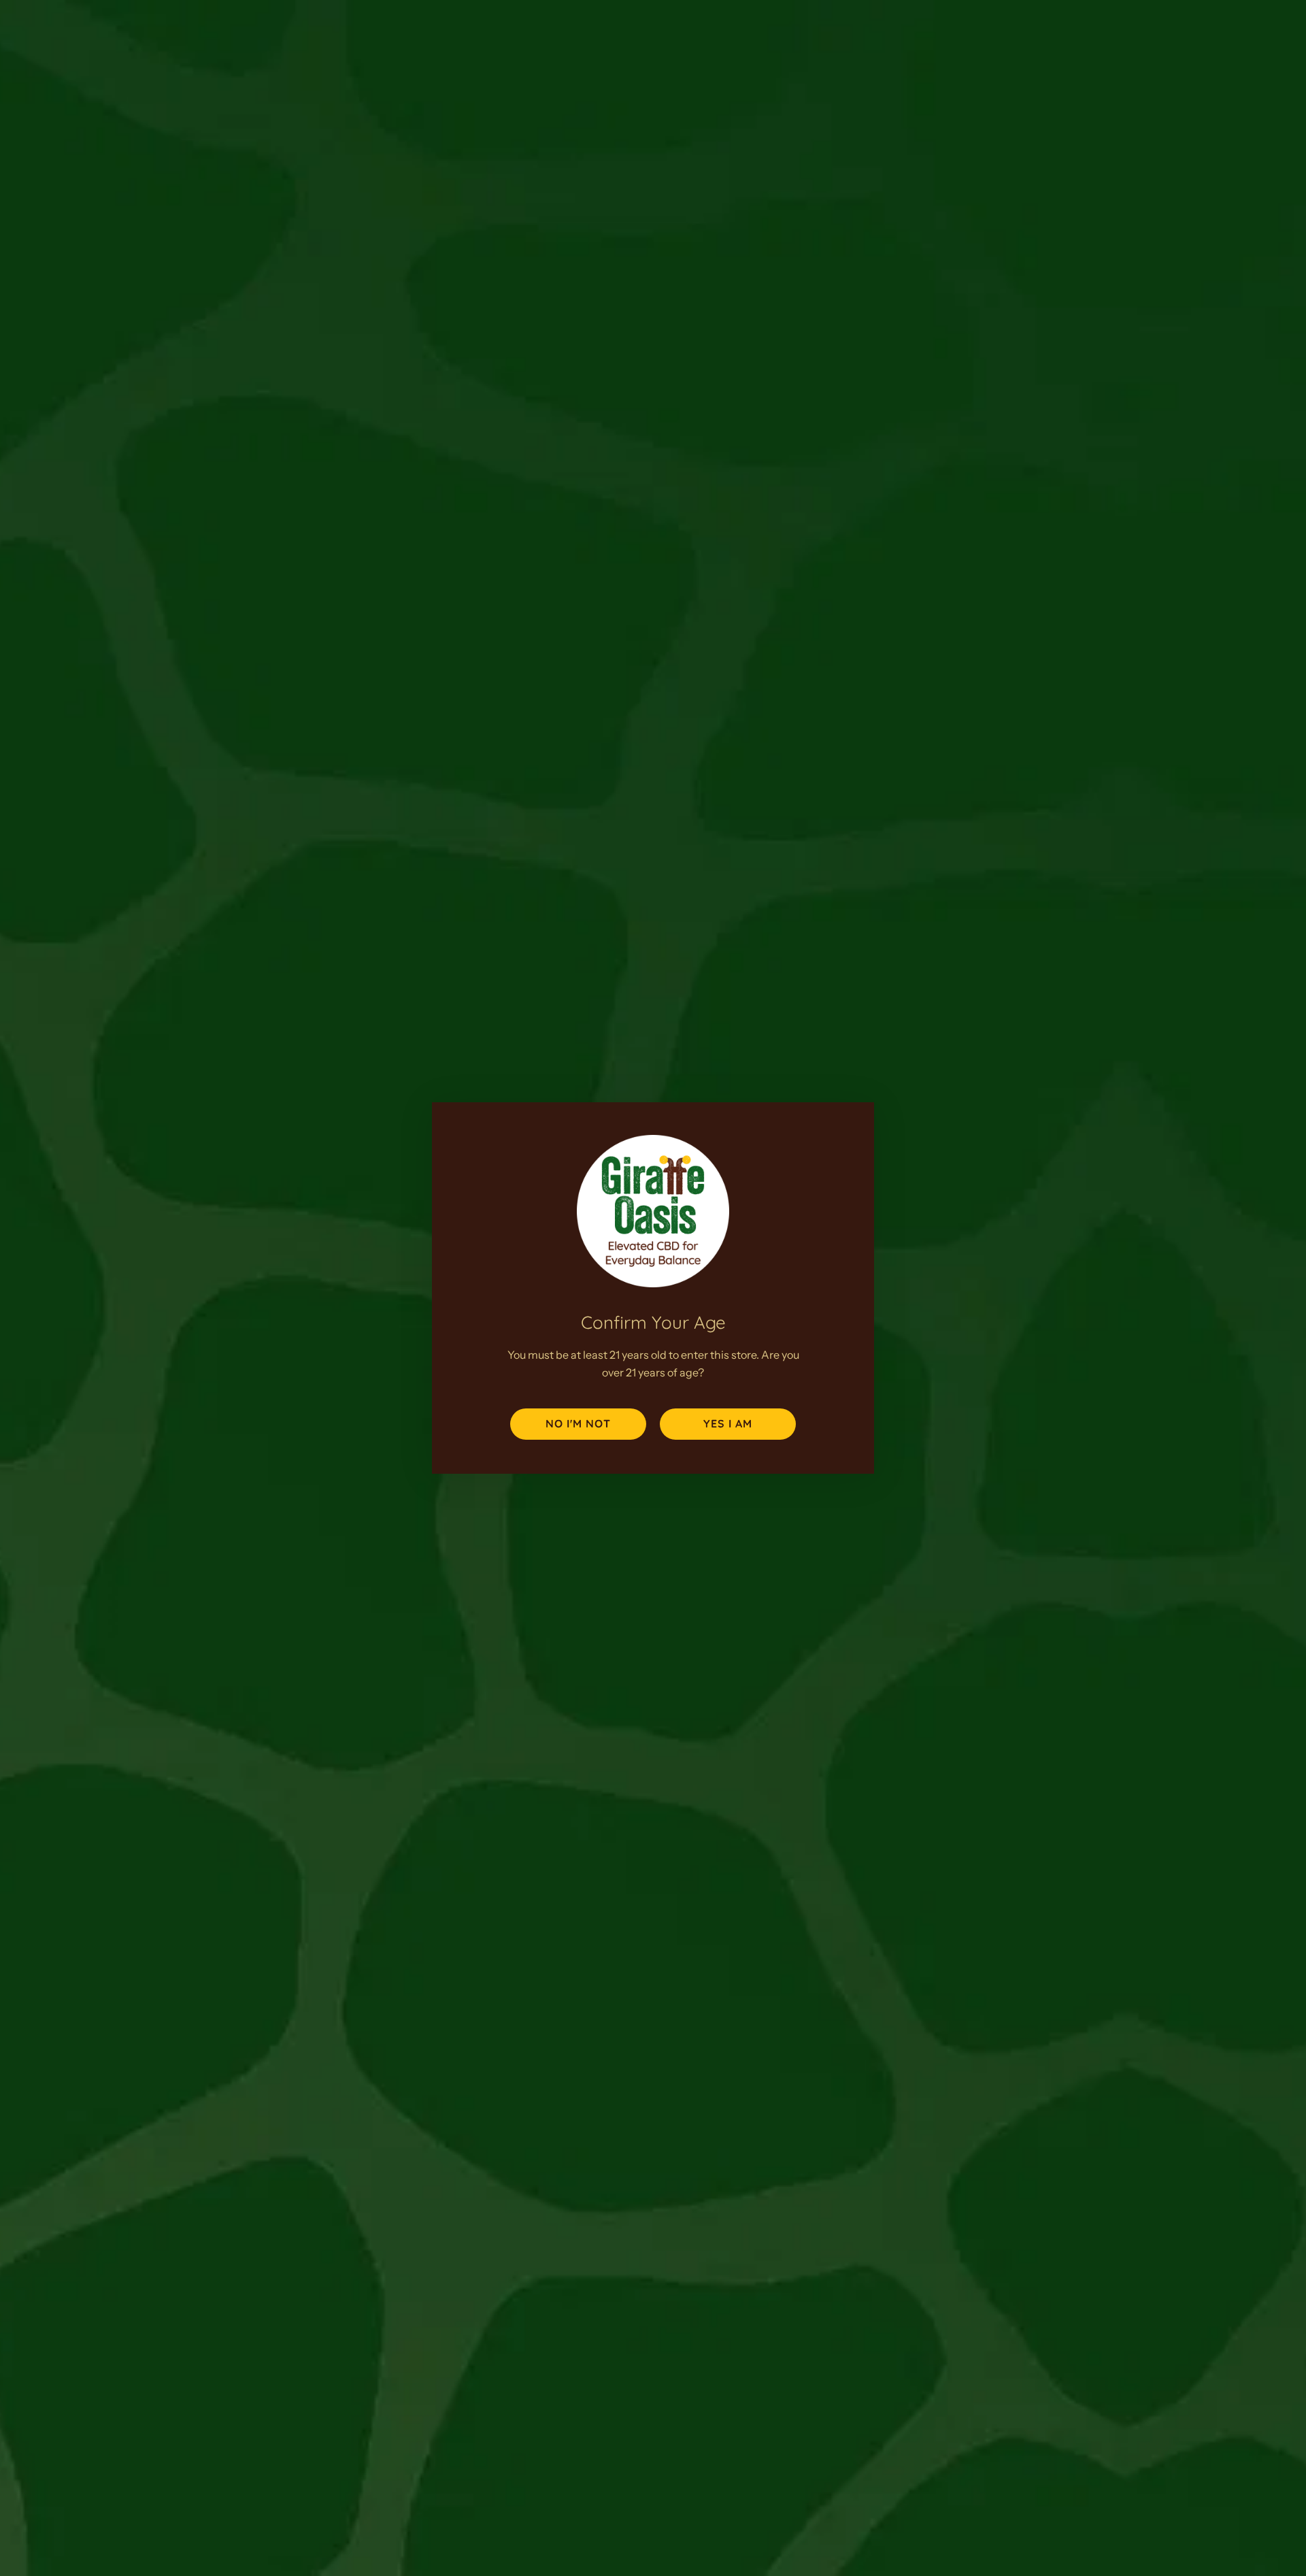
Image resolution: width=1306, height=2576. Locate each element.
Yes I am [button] (728, 1423)
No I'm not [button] (578, 1423)
